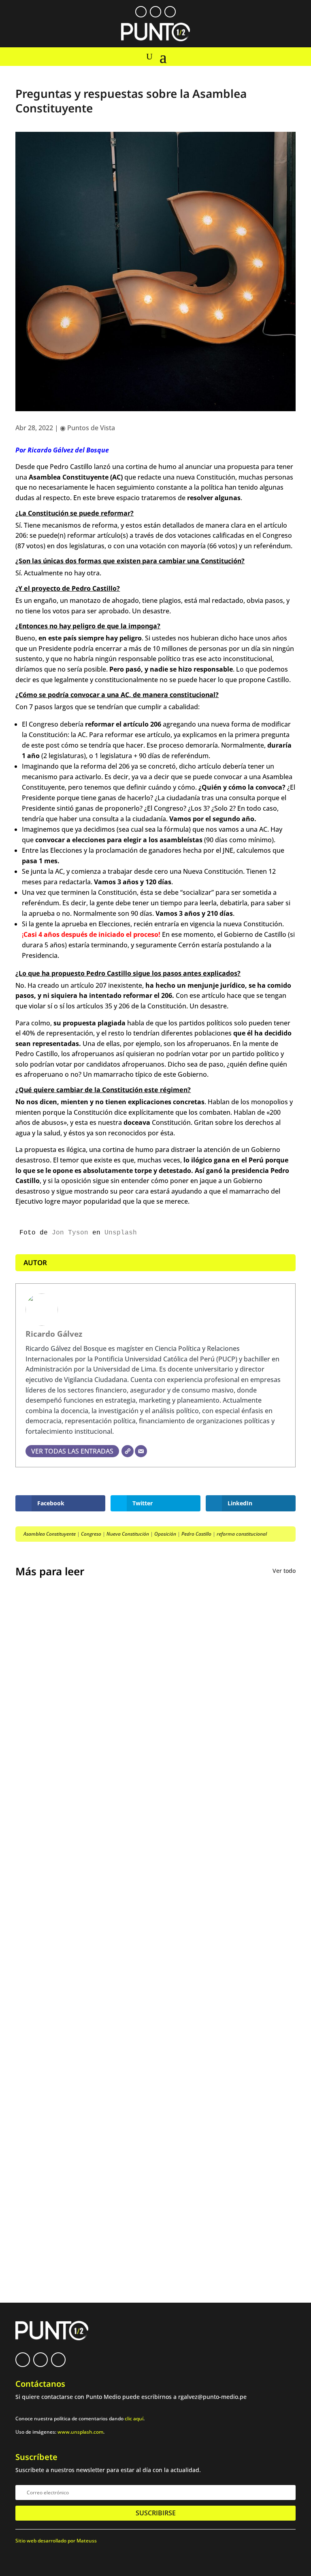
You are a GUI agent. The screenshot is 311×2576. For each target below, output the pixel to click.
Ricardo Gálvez (54, 1334)
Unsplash (121, 1233)
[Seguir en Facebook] (141, 12)
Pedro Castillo (196, 1534)
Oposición (165, 1534)
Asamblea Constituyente (50, 1534)
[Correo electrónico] (141, 1451)
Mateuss (87, 2541)
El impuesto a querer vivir (70, 1774)
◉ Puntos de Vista (87, 428)
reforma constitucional (242, 1534)
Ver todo (284, 1571)
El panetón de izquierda (66, 2003)
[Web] (128, 1451)
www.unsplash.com (80, 2432)
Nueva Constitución (128, 1534)
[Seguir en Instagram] (170, 12)
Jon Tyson (70, 1233)
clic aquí (134, 2419)
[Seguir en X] (155, 12)
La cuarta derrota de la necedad (82, 2067)
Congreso (91, 1534)
